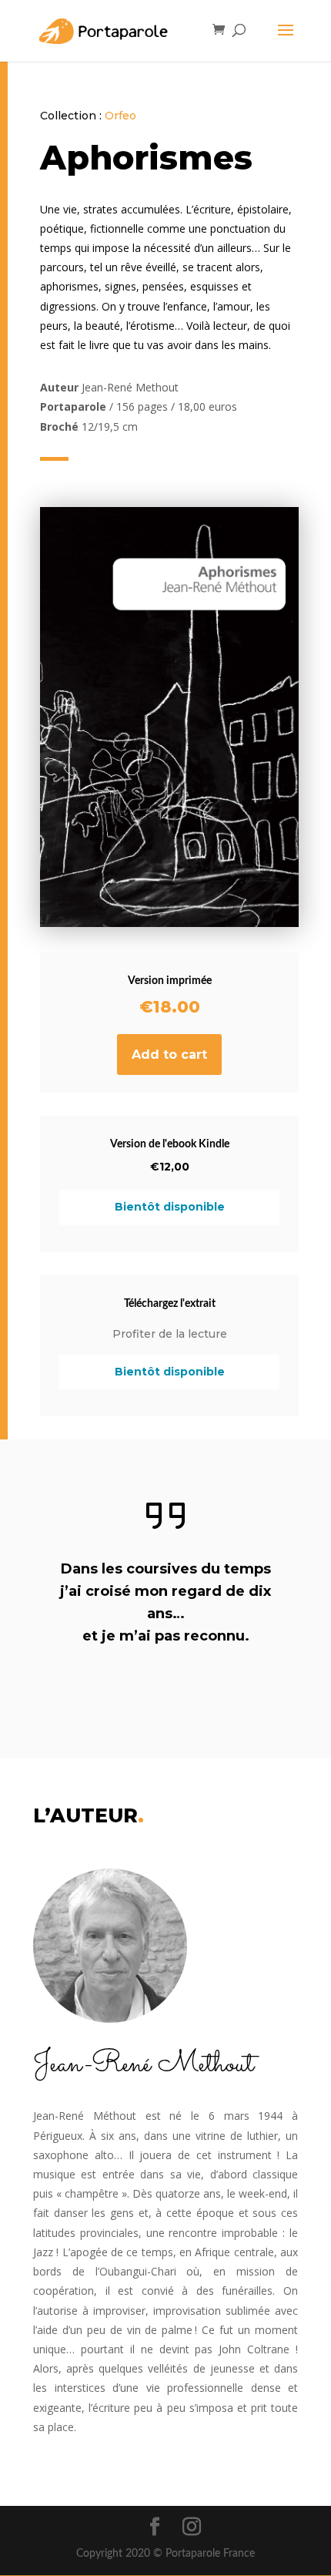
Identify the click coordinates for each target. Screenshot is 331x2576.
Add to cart (169, 1055)
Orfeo (120, 116)
